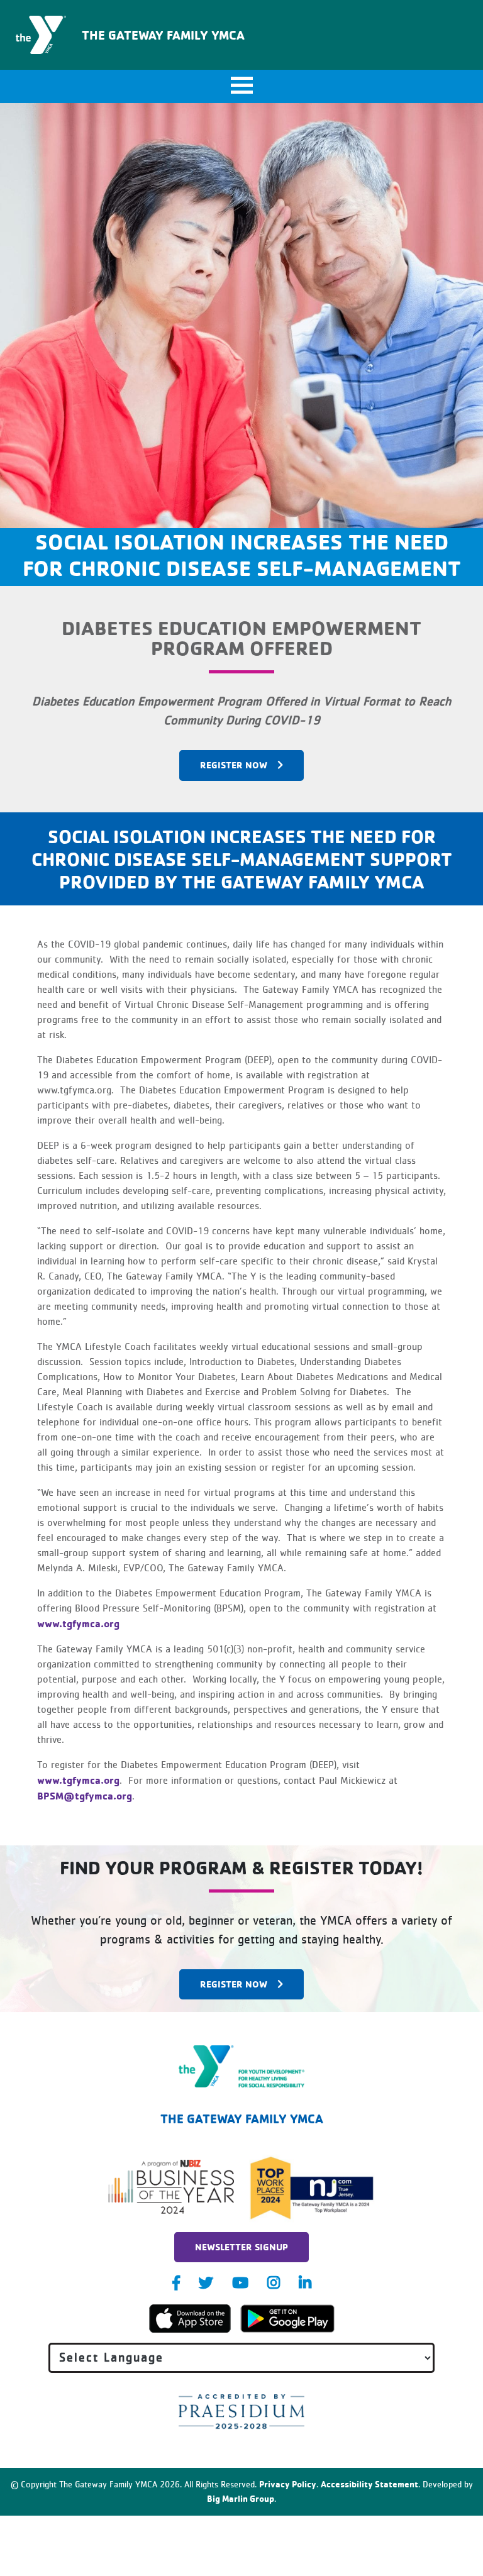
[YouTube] (240, 2283)
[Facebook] (176, 2283)
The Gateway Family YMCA (163, 35)
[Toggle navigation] (241, 86)
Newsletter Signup (241, 2247)
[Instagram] (274, 2283)
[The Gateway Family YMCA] (242, 2066)
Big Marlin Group (241, 2498)
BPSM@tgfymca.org (85, 1796)
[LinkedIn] (305, 2283)
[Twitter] (206, 2283)
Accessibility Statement (369, 2484)
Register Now (234, 1984)
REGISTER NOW (234, 765)
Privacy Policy (288, 2484)
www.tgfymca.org (78, 1623)
